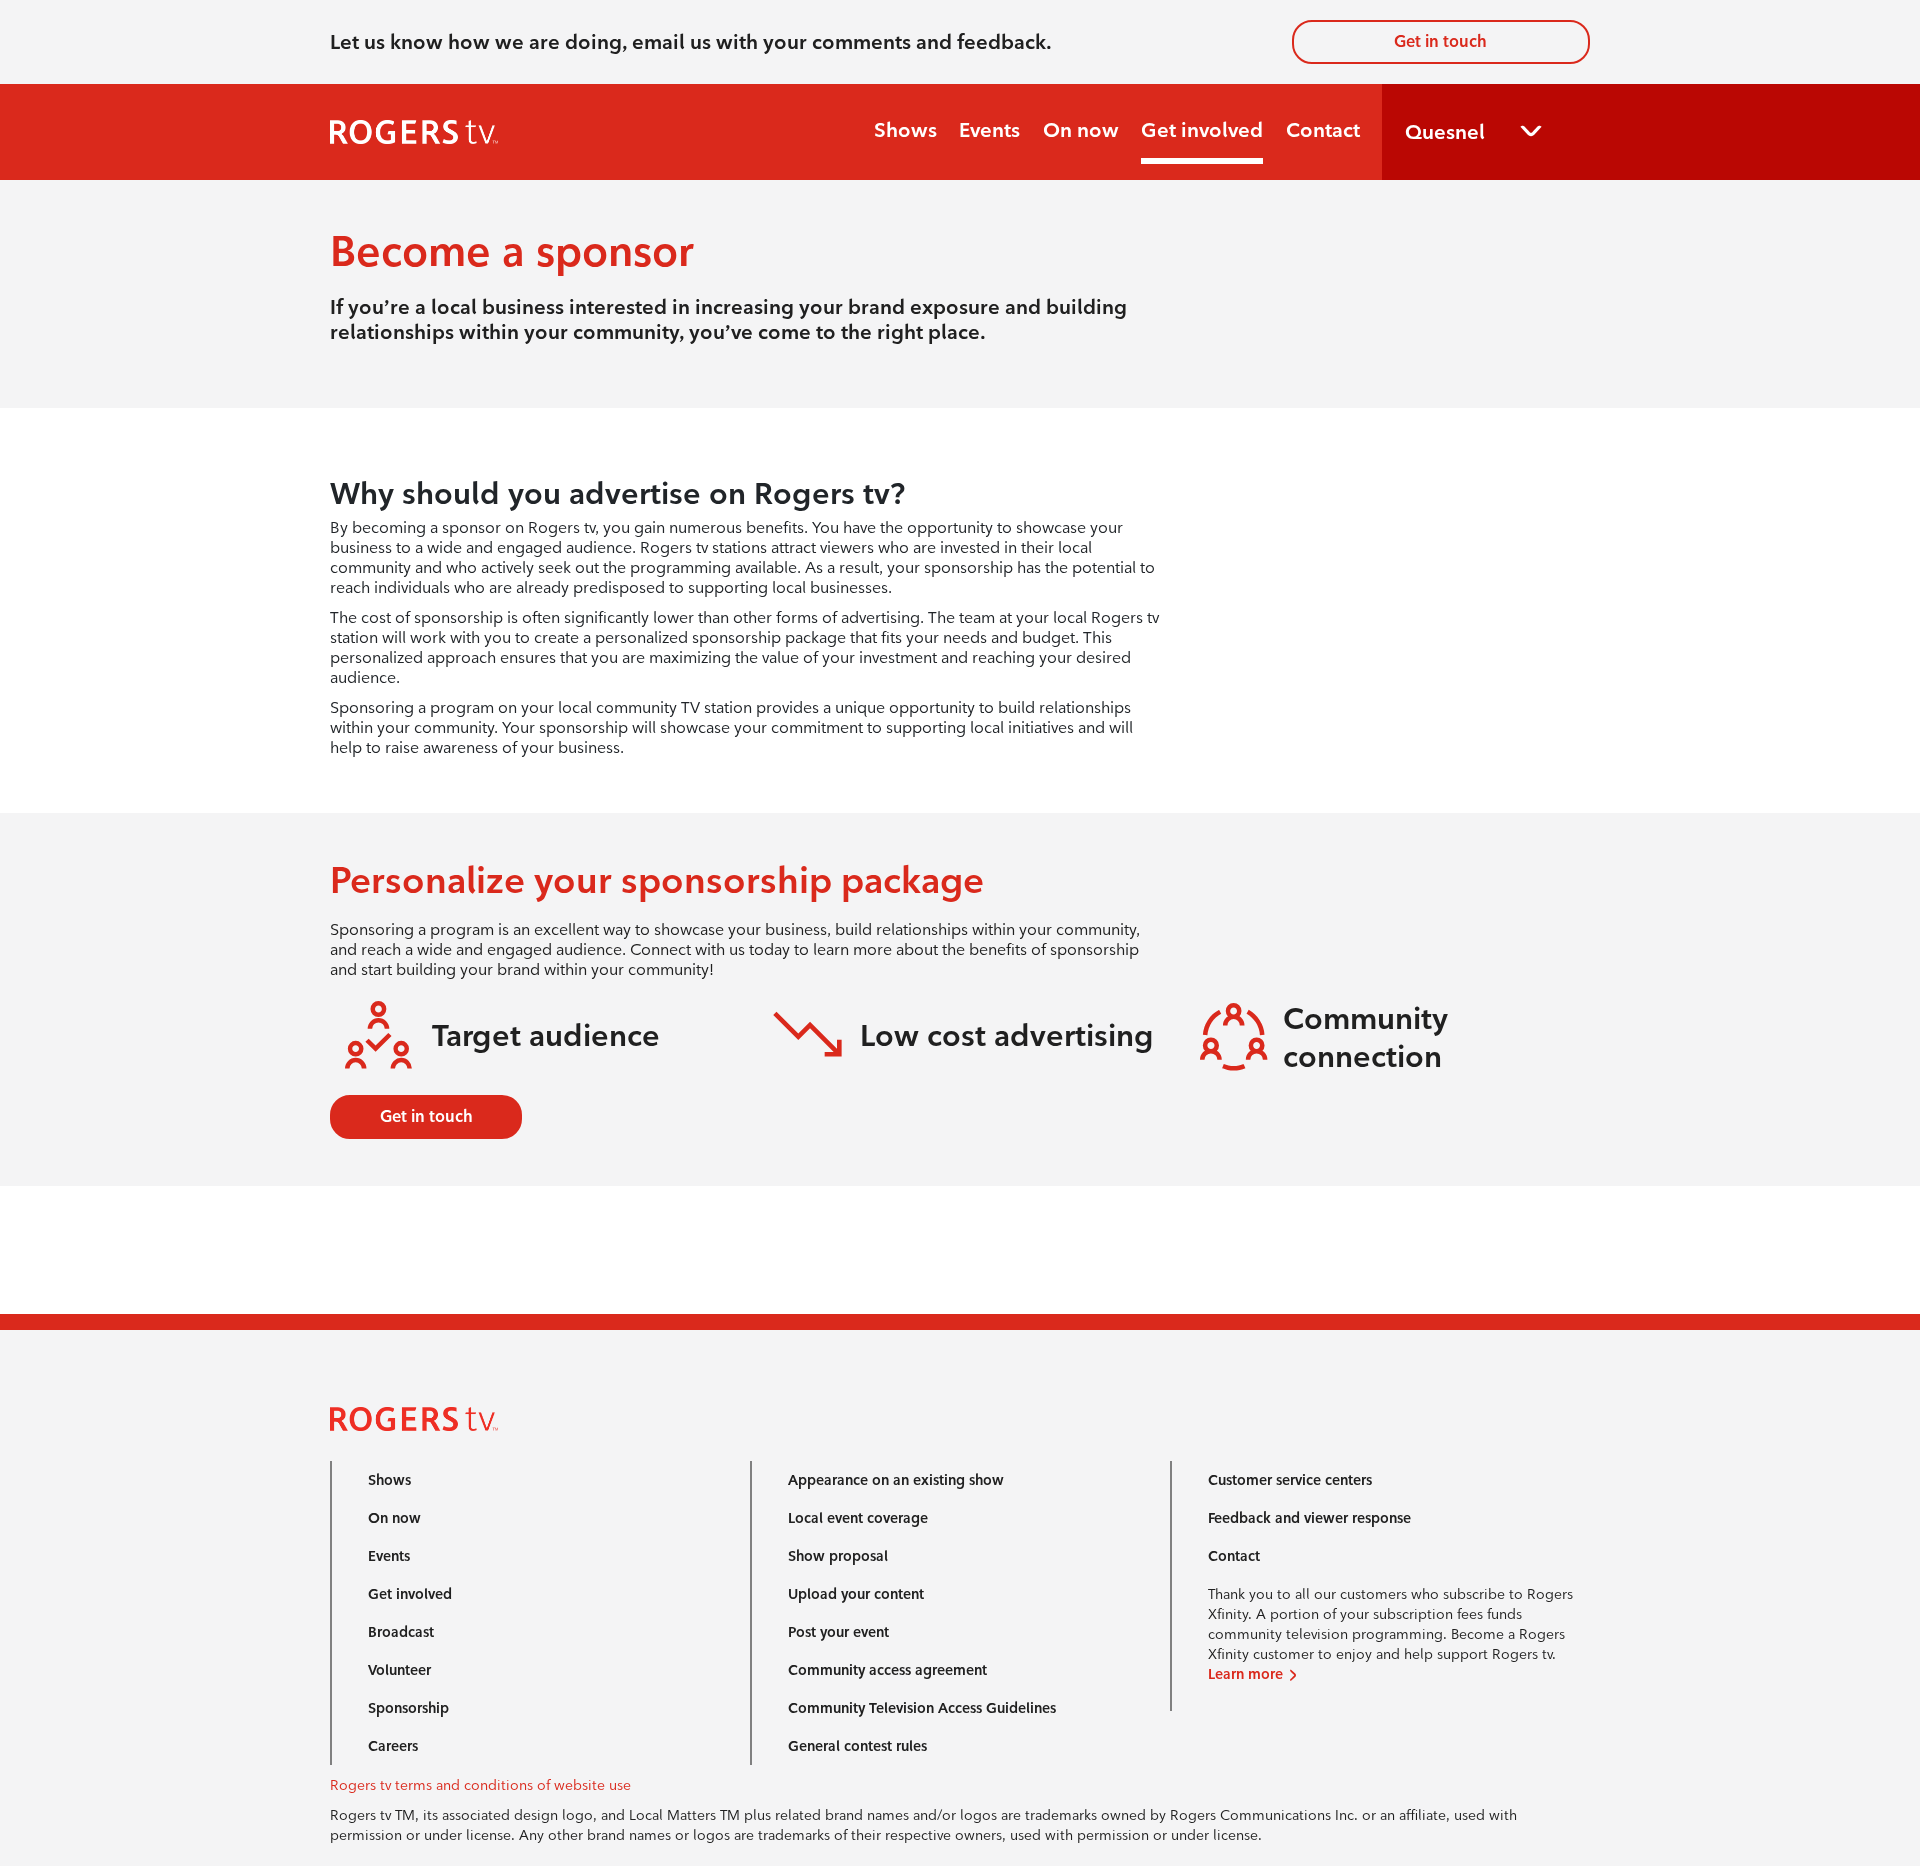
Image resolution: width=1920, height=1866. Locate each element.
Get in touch (1440, 41)
